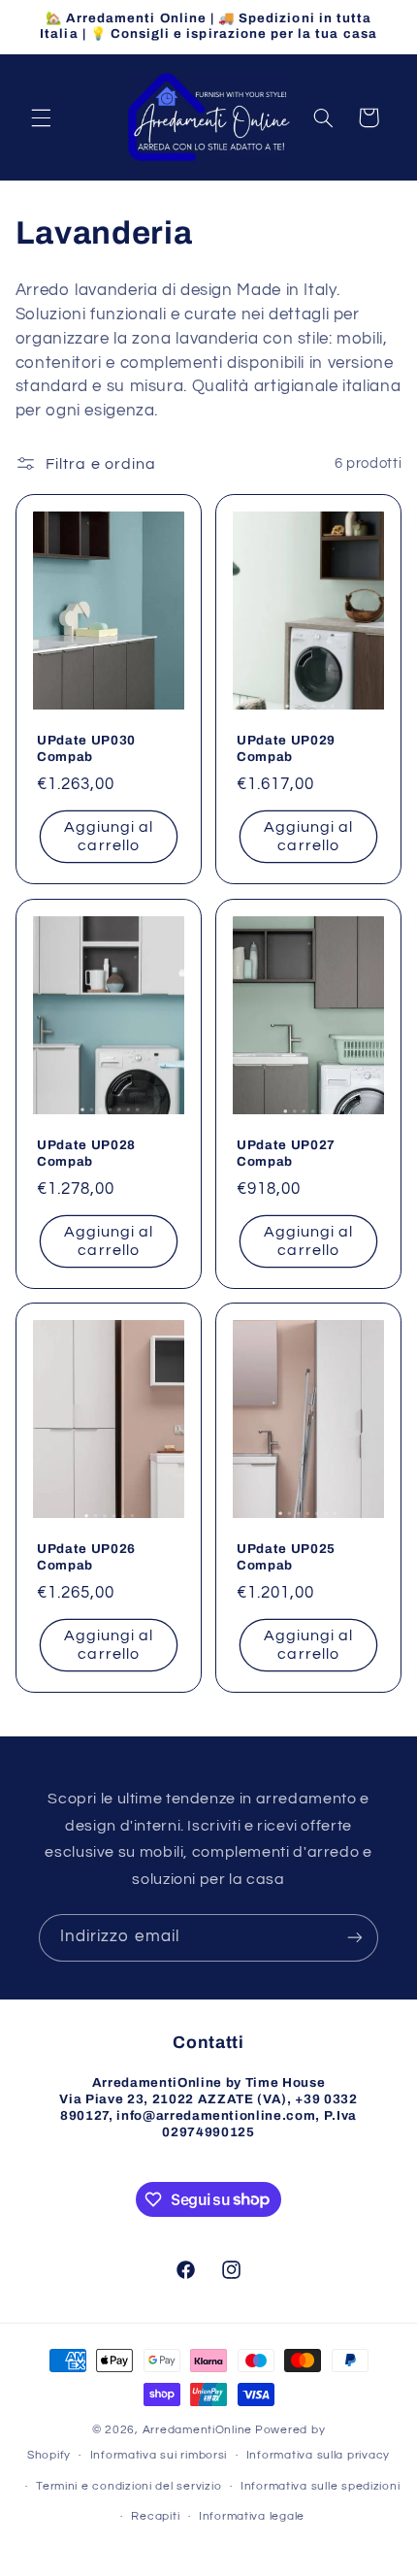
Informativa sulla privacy (318, 2455)
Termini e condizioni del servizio (128, 2486)
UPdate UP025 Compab (286, 1557)
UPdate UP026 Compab (86, 1557)
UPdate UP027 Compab (286, 1153)
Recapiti (155, 2516)
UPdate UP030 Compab (86, 749)
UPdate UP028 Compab (86, 1153)
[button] (41, 117)
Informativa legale (252, 2516)
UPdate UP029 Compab (286, 749)
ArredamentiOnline (198, 2430)
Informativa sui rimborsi (159, 2455)
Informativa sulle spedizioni (321, 2486)
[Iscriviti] (355, 1938)
